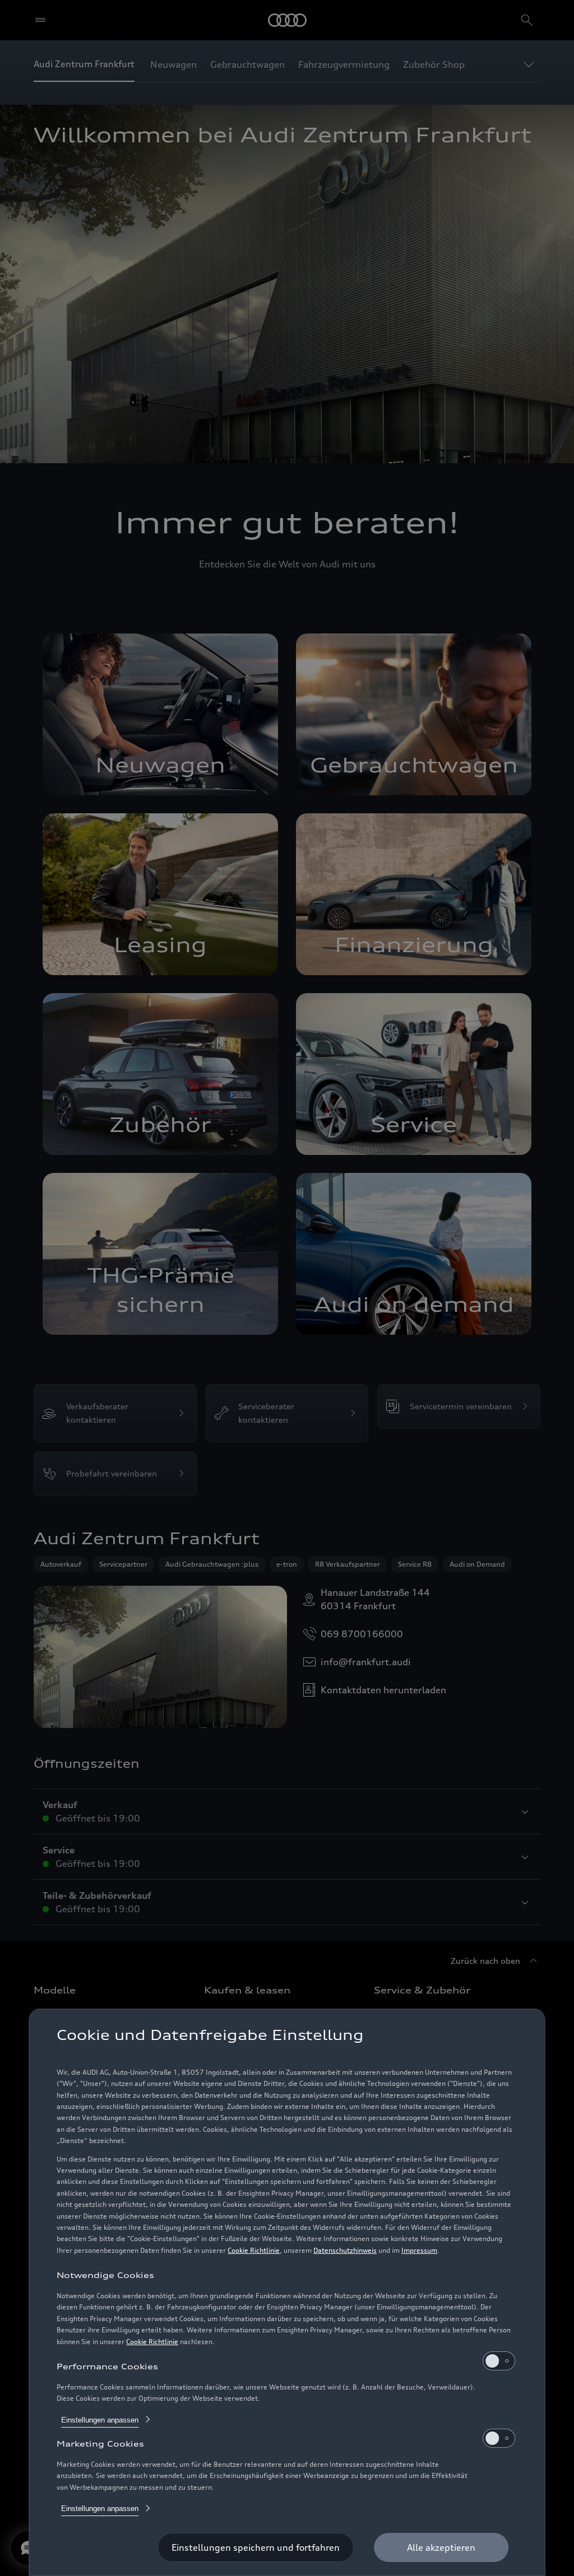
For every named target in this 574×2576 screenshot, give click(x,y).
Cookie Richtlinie (254, 2250)
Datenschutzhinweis (345, 2250)
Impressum (419, 2250)
